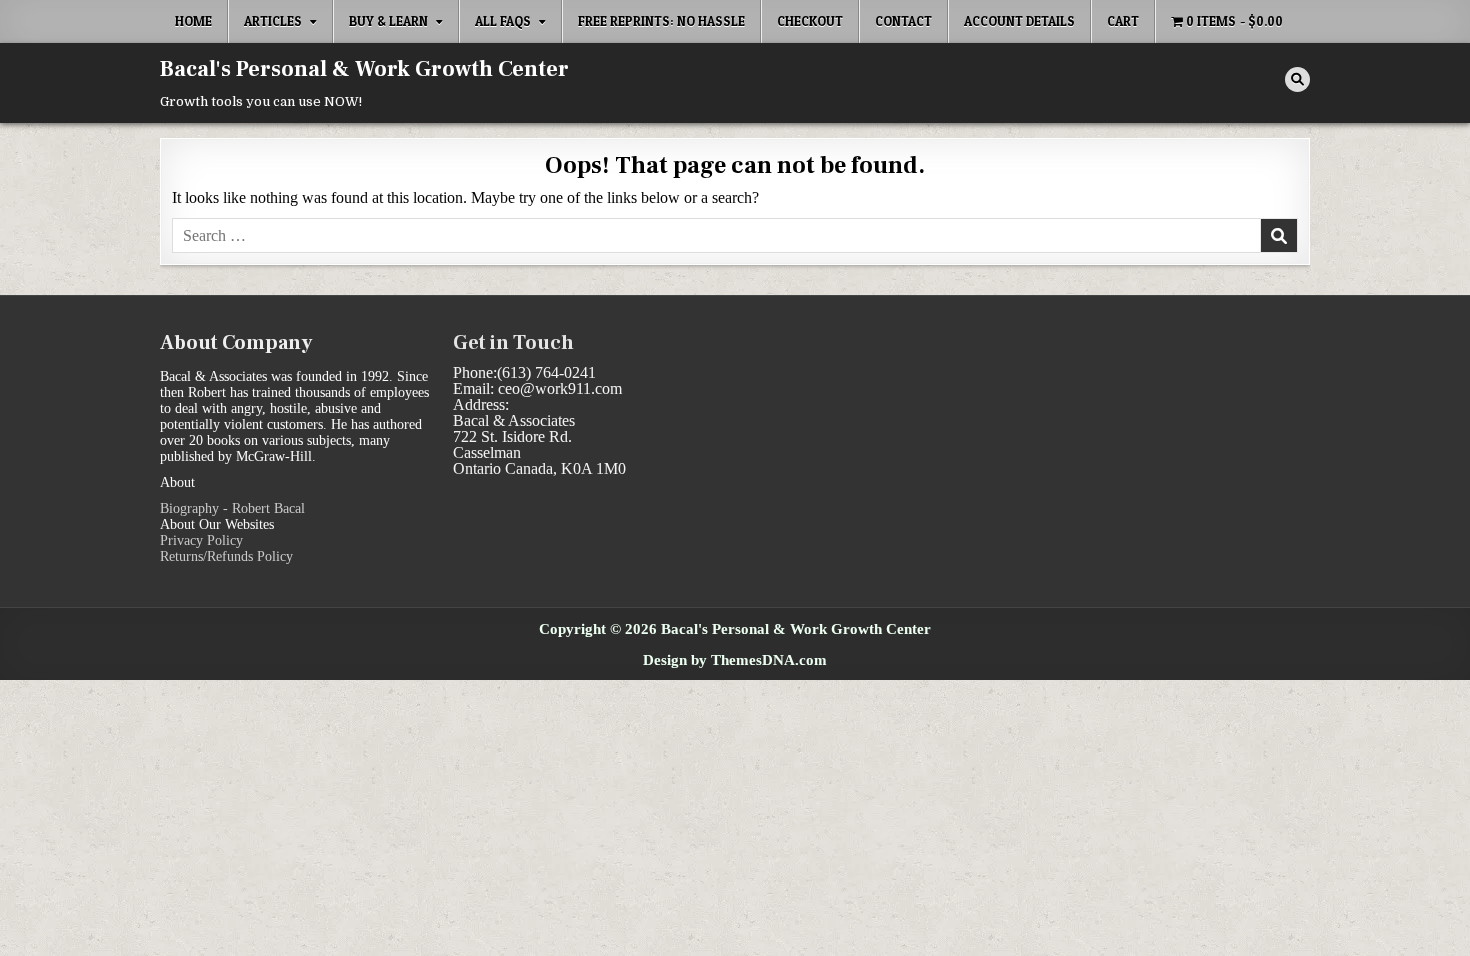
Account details (1019, 21)
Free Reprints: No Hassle (661, 21)
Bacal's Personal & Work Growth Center (364, 69)
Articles (273, 21)
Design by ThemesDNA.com (735, 659)
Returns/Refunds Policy (226, 556)
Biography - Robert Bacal (232, 508)
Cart (1123, 21)
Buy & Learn (388, 21)
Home (193, 21)
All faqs (503, 21)
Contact (903, 21)
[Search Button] (1297, 79)
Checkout (810, 21)
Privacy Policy (201, 540)
